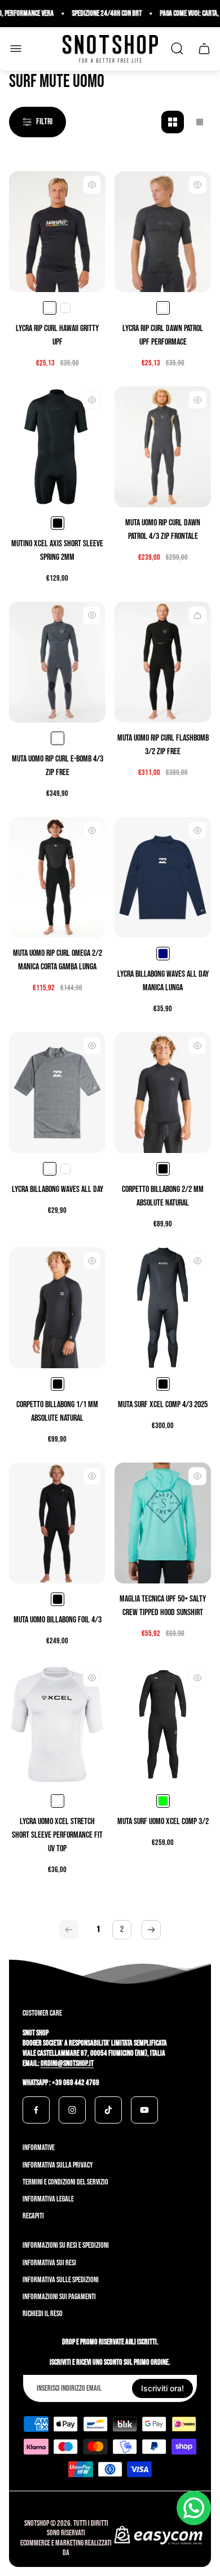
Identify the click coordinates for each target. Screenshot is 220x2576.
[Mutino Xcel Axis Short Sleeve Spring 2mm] (57, 447)
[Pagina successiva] (151, 1930)
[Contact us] (194, 2508)
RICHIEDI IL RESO (43, 2314)
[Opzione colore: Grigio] (65, 308)
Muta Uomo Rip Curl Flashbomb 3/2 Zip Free (163, 745)
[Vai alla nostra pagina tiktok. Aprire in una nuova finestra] (108, 2110)
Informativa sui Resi (49, 2263)
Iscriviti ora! (162, 2388)
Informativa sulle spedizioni (61, 2280)
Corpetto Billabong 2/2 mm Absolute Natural (163, 1196)
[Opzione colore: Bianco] (65, 1169)
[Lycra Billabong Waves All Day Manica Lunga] (163, 877)
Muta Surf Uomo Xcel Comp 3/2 (163, 1822)
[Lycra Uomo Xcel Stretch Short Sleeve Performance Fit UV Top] (57, 1725)
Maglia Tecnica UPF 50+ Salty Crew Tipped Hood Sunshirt (163, 1606)
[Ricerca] (177, 49)
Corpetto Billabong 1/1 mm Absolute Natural (57, 1411)
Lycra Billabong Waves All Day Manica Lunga (163, 981)
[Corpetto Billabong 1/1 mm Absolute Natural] (57, 1308)
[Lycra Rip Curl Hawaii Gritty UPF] (57, 232)
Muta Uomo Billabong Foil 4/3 (58, 1620)
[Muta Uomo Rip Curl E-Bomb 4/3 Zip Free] (57, 662)
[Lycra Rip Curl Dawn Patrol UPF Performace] (163, 232)
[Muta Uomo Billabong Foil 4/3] (57, 1523)
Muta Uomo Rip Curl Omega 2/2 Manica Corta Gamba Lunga (58, 960)
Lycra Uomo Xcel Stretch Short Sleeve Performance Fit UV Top (57, 1835)
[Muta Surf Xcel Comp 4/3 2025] (163, 1308)
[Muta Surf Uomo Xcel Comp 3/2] (163, 1725)
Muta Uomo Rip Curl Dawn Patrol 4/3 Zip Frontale (163, 530)
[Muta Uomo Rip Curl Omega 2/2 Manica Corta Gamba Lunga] (57, 877)
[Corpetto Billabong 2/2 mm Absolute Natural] (163, 1093)
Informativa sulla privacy (58, 2165)
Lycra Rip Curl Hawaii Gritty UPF (57, 335)
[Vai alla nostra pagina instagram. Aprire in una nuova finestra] (72, 2110)
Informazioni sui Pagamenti (59, 2297)
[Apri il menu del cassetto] (16, 49)
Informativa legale (48, 2199)
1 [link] (98, 1929)
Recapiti (33, 2216)
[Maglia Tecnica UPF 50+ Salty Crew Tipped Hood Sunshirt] (163, 1523)
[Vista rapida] (92, 185)
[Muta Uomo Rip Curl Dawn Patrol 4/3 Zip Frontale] (163, 447)
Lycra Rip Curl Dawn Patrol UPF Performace (163, 335)
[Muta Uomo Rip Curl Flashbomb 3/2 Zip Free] (163, 662)
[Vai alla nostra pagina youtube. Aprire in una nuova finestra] (144, 2110)
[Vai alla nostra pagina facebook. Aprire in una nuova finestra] (36, 2110)
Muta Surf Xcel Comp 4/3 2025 (163, 1405)
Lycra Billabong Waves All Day (58, 1189)
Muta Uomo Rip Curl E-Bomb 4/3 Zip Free (58, 766)
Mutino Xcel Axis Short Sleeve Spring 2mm (57, 551)
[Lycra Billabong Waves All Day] (57, 1093)
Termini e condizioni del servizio (65, 2182)
